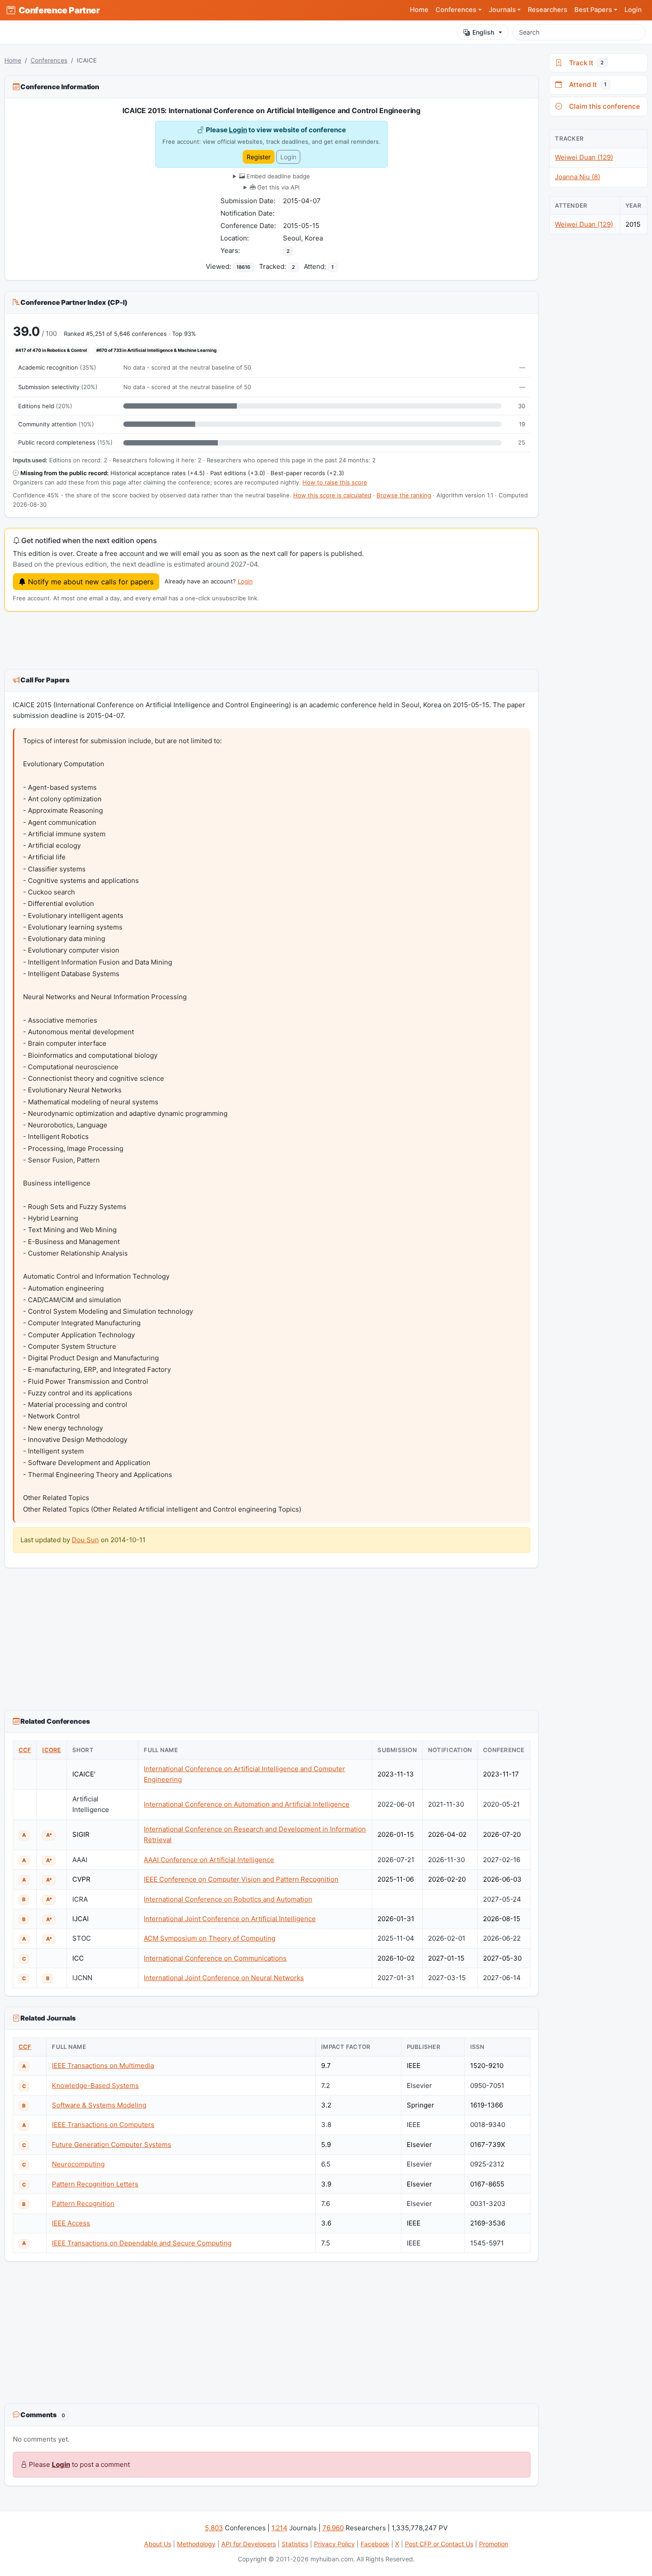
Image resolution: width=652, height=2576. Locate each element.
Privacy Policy (334, 2544)
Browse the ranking (404, 495)
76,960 (333, 2528)
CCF (25, 1750)
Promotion (494, 2544)
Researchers (548, 10)
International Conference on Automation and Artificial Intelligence (247, 1804)
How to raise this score (335, 482)
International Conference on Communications (215, 1958)
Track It (585, 63)
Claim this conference (603, 106)
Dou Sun (85, 1540)
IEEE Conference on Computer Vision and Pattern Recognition (241, 1879)
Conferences (49, 60)
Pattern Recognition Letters (95, 2184)
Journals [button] (502, 10)
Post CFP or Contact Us (439, 2544)
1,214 (279, 2528)
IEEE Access (71, 2223)
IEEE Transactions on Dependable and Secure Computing (142, 2243)
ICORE (51, 1750)
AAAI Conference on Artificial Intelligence (209, 1860)
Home (419, 10)
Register (259, 157)
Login (633, 10)
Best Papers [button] (593, 10)
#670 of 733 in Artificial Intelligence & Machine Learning (156, 350)
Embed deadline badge (277, 176)
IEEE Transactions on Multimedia (103, 2066)
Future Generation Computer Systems (112, 2145)
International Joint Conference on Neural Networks (224, 1978)
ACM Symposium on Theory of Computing (210, 1938)
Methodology (196, 2544)
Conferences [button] (456, 10)
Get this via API (277, 187)
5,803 (214, 2528)
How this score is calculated (332, 495)
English (483, 32)
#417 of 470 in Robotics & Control (51, 350)
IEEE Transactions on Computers (103, 2125)
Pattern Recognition (83, 2204)
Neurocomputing (78, 2164)
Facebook (375, 2544)
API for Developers (249, 2544)
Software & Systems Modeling (99, 2105)
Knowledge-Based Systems (95, 2086)
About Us (158, 2544)
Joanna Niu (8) (577, 177)
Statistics (295, 2544)
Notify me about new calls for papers (90, 582)
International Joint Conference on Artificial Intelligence (230, 1919)
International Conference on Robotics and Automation (228, 1899)
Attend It (586, 85)
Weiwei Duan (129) (584, 157)
